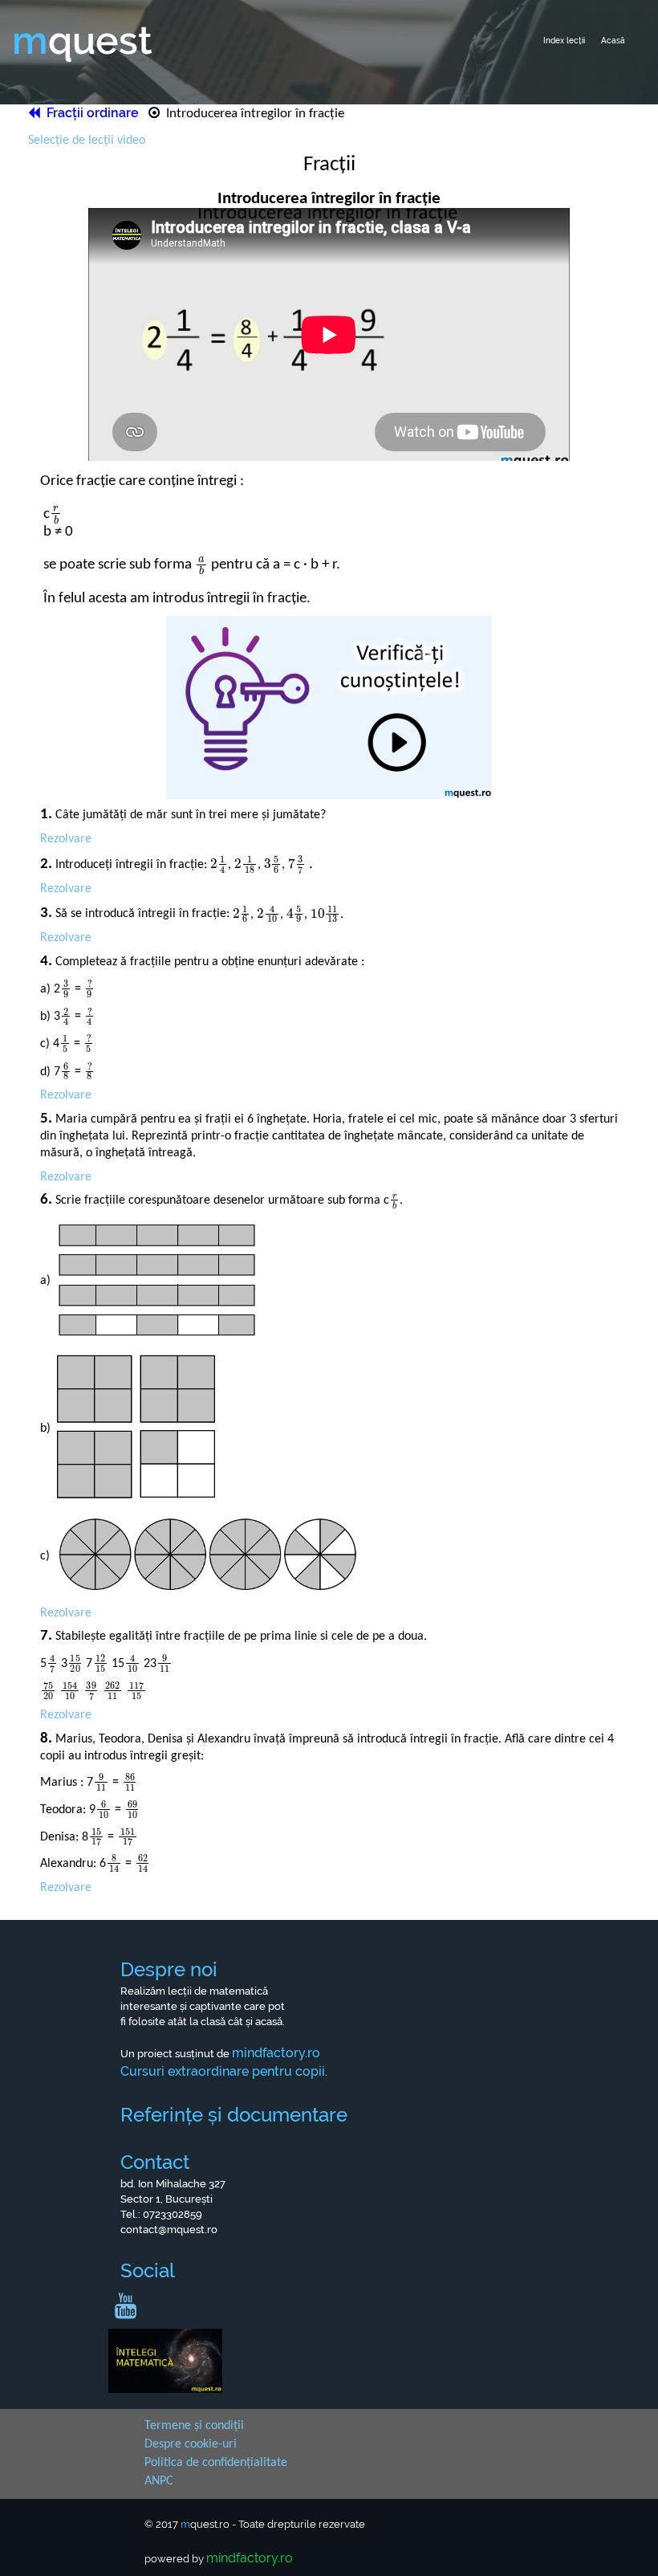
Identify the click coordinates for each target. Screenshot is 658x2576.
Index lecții (564, 41)
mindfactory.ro (250, 2558)
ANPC (159, 2481)
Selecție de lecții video (87, 141)
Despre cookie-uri (191, 2444)
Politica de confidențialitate (216, 2463)
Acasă (613, 41)
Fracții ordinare (91, 113)
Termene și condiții (194, 2426)
